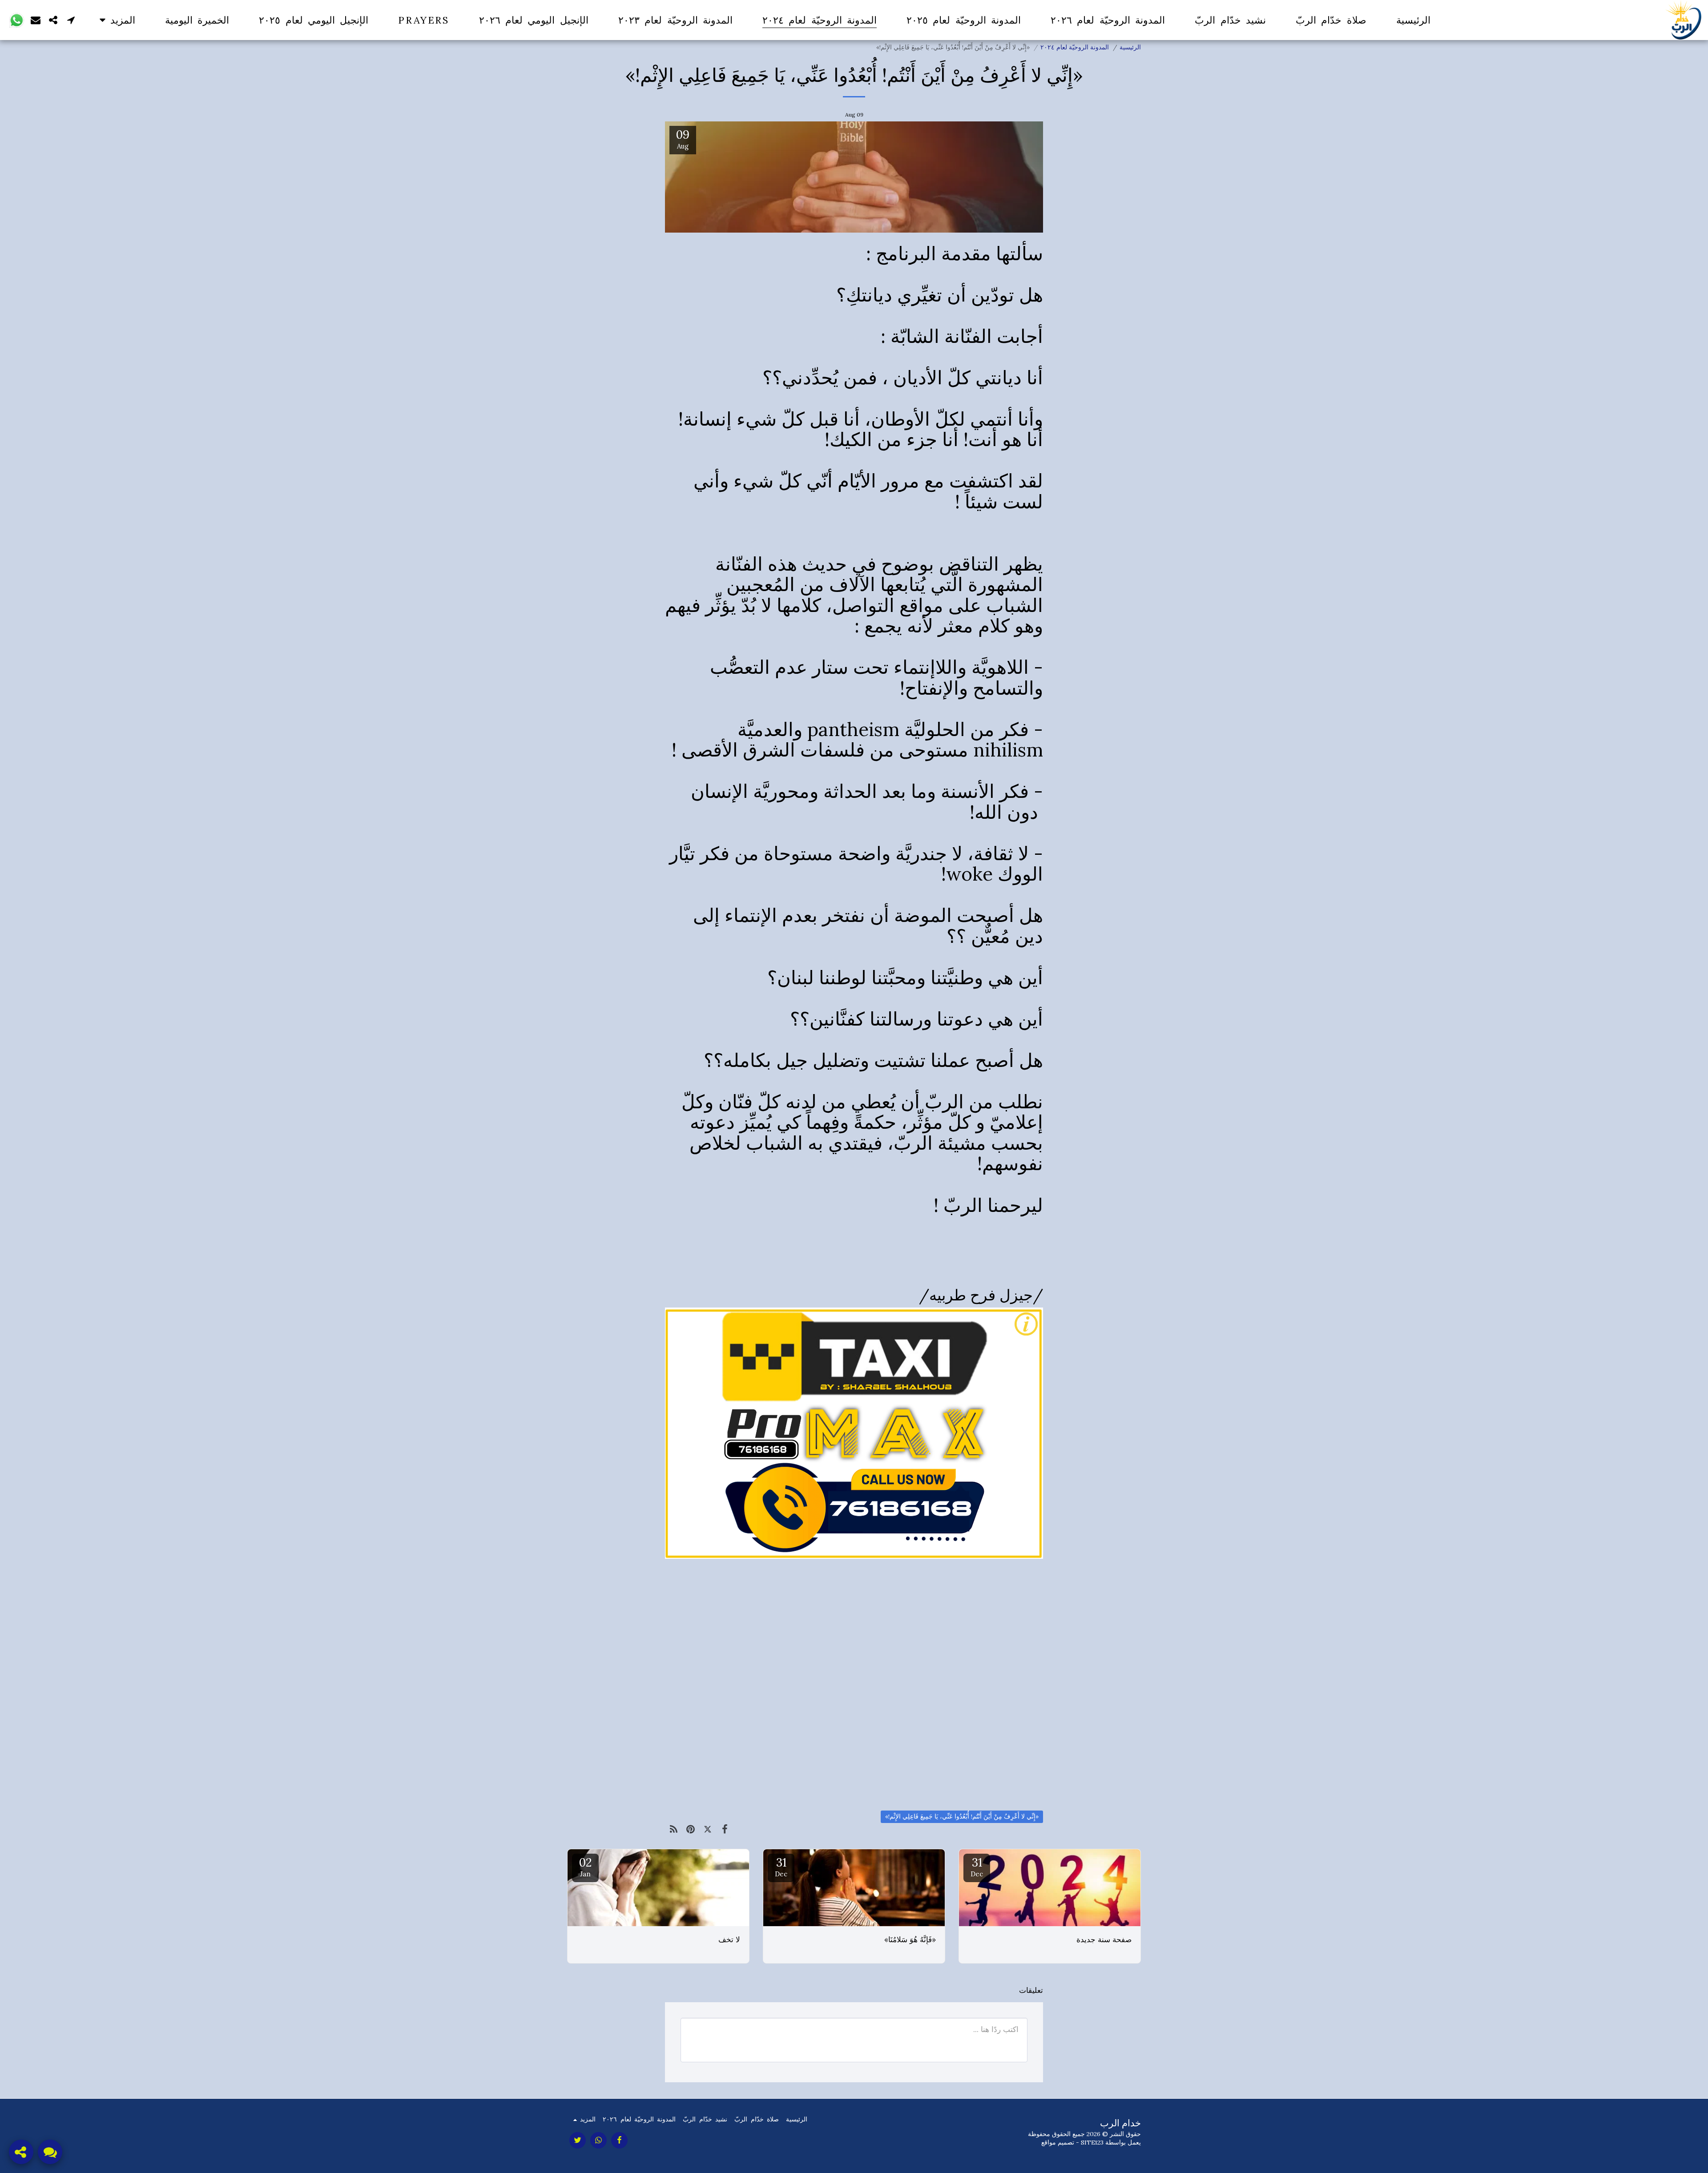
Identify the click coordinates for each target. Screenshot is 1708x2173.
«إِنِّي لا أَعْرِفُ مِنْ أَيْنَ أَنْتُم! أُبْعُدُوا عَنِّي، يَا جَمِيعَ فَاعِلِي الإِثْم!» (962, 1816)
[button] (71, 20)
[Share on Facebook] (725, 1829)
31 (977, 1867)
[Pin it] (691, 1829)
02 (585, 1867)
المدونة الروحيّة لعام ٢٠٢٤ (1075, 47)
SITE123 (1092, 2142)
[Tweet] (708, 1829)
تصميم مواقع (1058, 2142)
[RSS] (674, 1829)
